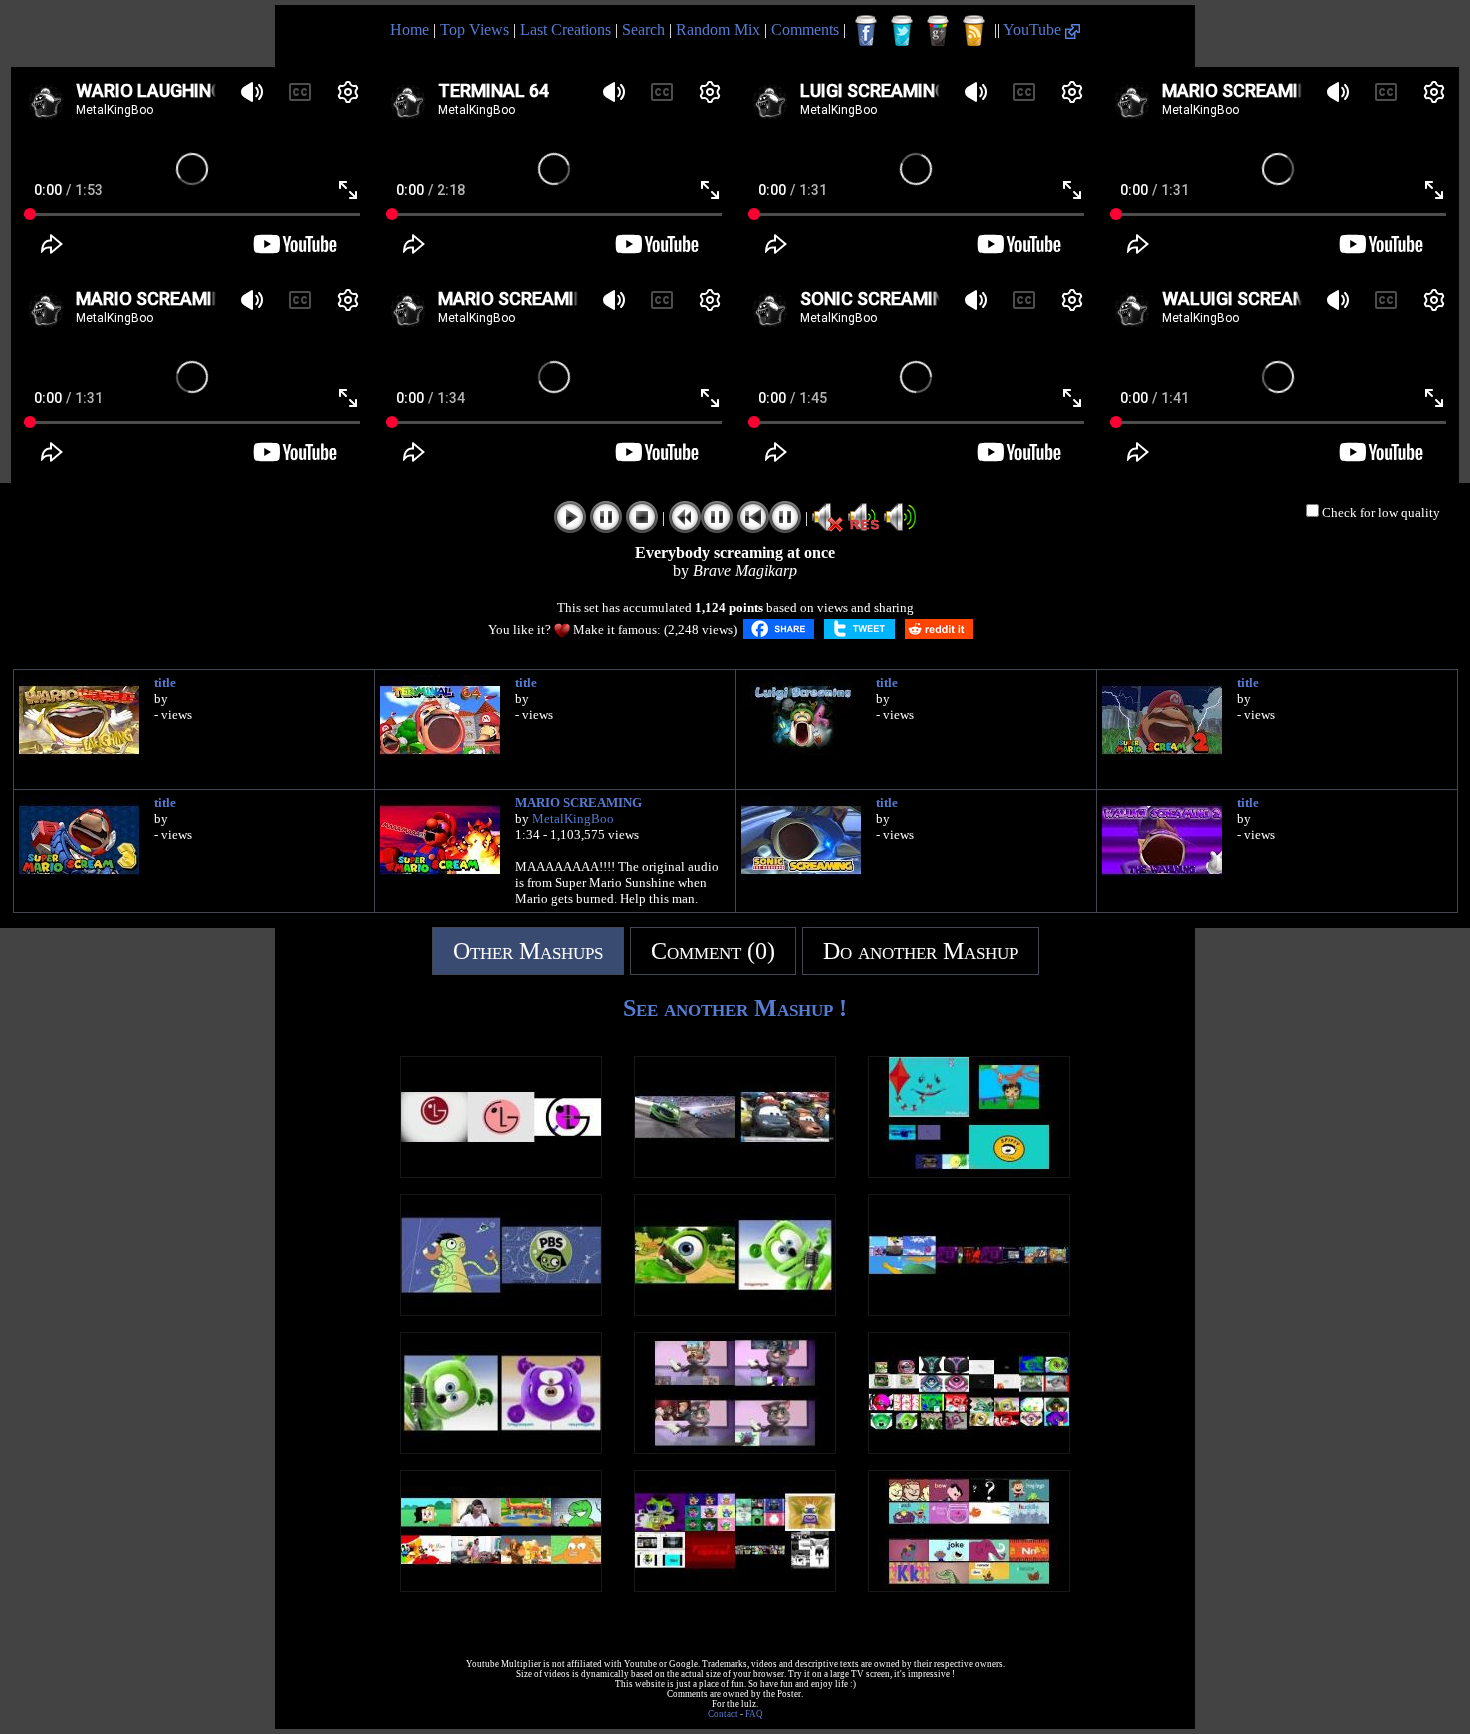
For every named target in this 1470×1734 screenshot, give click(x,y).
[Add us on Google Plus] (938, 31)
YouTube (1034, 29)
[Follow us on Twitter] (902, 31)
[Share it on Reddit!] (939, 629)
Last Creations (565, 29)
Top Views (474, 29)
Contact (723, 1714)
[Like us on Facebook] (866, 31)
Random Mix (718, 29)
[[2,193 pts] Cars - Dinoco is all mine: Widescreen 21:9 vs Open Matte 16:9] (735, 1172)
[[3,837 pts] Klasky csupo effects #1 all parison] (735, 1586)
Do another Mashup (920, 951)
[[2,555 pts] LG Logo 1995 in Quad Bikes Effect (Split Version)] (501, 1172)
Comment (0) (713, 951)
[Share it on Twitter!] (859, 629)
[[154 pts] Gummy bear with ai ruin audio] (735, 1310)
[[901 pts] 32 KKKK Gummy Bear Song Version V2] (969, 1448)
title (165, 682)
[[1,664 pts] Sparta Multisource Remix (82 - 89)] (501, 1586)
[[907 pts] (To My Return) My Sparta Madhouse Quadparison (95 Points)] (969, 1172)
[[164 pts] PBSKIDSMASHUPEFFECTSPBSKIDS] (501, 1310)
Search (643, 29)
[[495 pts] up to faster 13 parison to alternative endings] (969, 1310)
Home (409, 29)
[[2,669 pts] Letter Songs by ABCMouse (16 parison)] (969, 1586)
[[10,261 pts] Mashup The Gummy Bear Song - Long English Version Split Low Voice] (501, 1448)
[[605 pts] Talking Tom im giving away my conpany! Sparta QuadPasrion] (735, 1448)
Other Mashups (528, 951)
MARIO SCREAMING (578, 802)
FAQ (754, 1714)
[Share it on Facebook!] (778, 629)
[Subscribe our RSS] (974, 31)
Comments (805, 29)
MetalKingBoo (573, 818)
